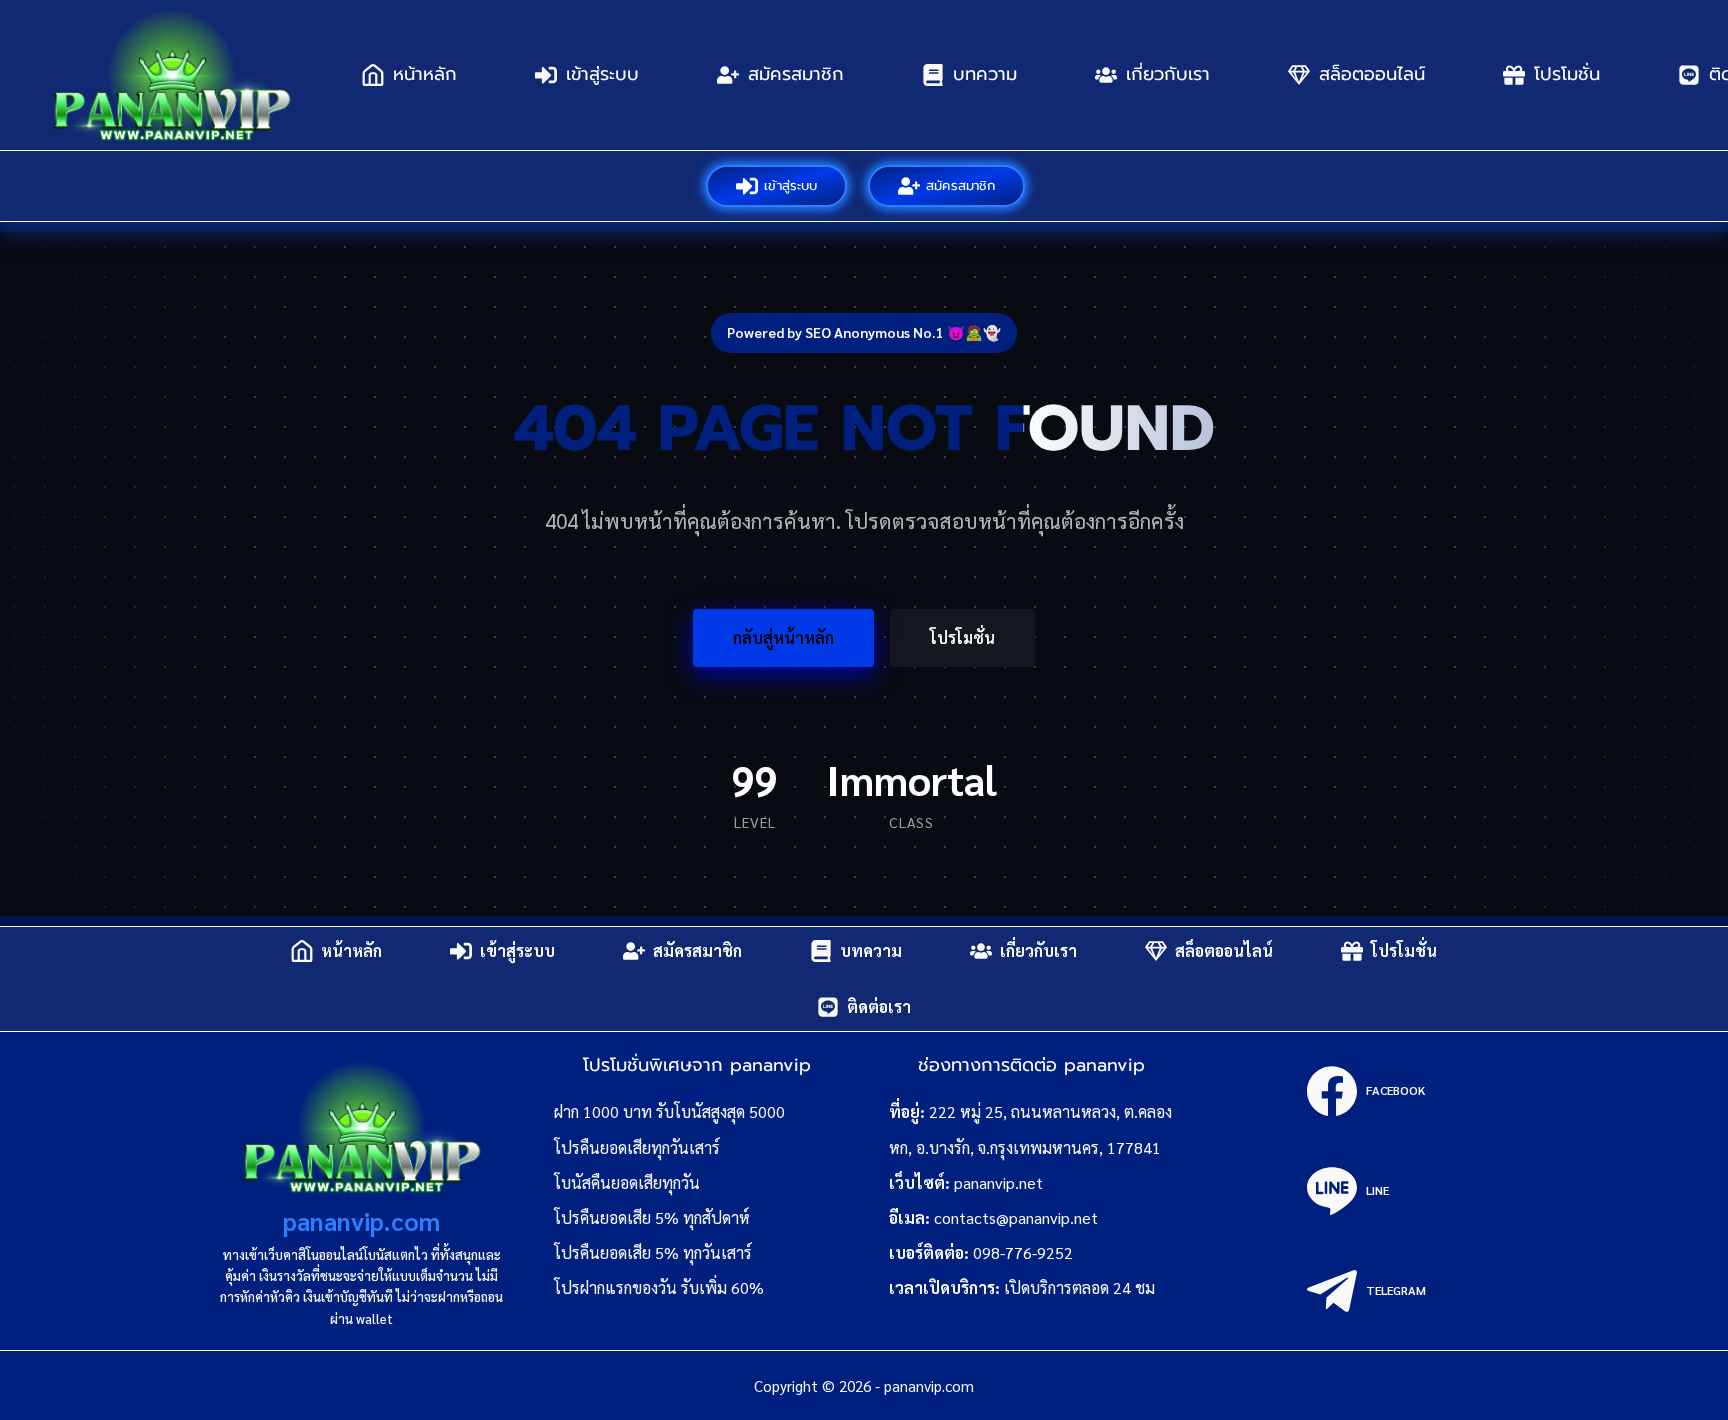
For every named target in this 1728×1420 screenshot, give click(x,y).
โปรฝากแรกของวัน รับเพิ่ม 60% (659, 1287)
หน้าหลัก (425, 74)
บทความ (985, 74)
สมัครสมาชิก (796, 74)
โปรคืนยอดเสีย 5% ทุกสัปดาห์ (652, 1217)
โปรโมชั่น (1567, 74)
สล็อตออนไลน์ (1372, 74)
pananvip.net (998, 1182)
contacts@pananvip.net (1016, 1217)
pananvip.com (361, 1220)
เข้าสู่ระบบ (602, 74)
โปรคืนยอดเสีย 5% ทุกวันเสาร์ (653, 1252)
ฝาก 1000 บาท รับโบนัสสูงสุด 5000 (669, 1111)
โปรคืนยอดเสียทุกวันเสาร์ (637, 1147)
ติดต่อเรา (879, 1006)
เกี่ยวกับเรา (1168, 74)
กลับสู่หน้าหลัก (783, 637)
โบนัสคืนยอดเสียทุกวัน (627, 1182)
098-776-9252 (1023, 1252)
